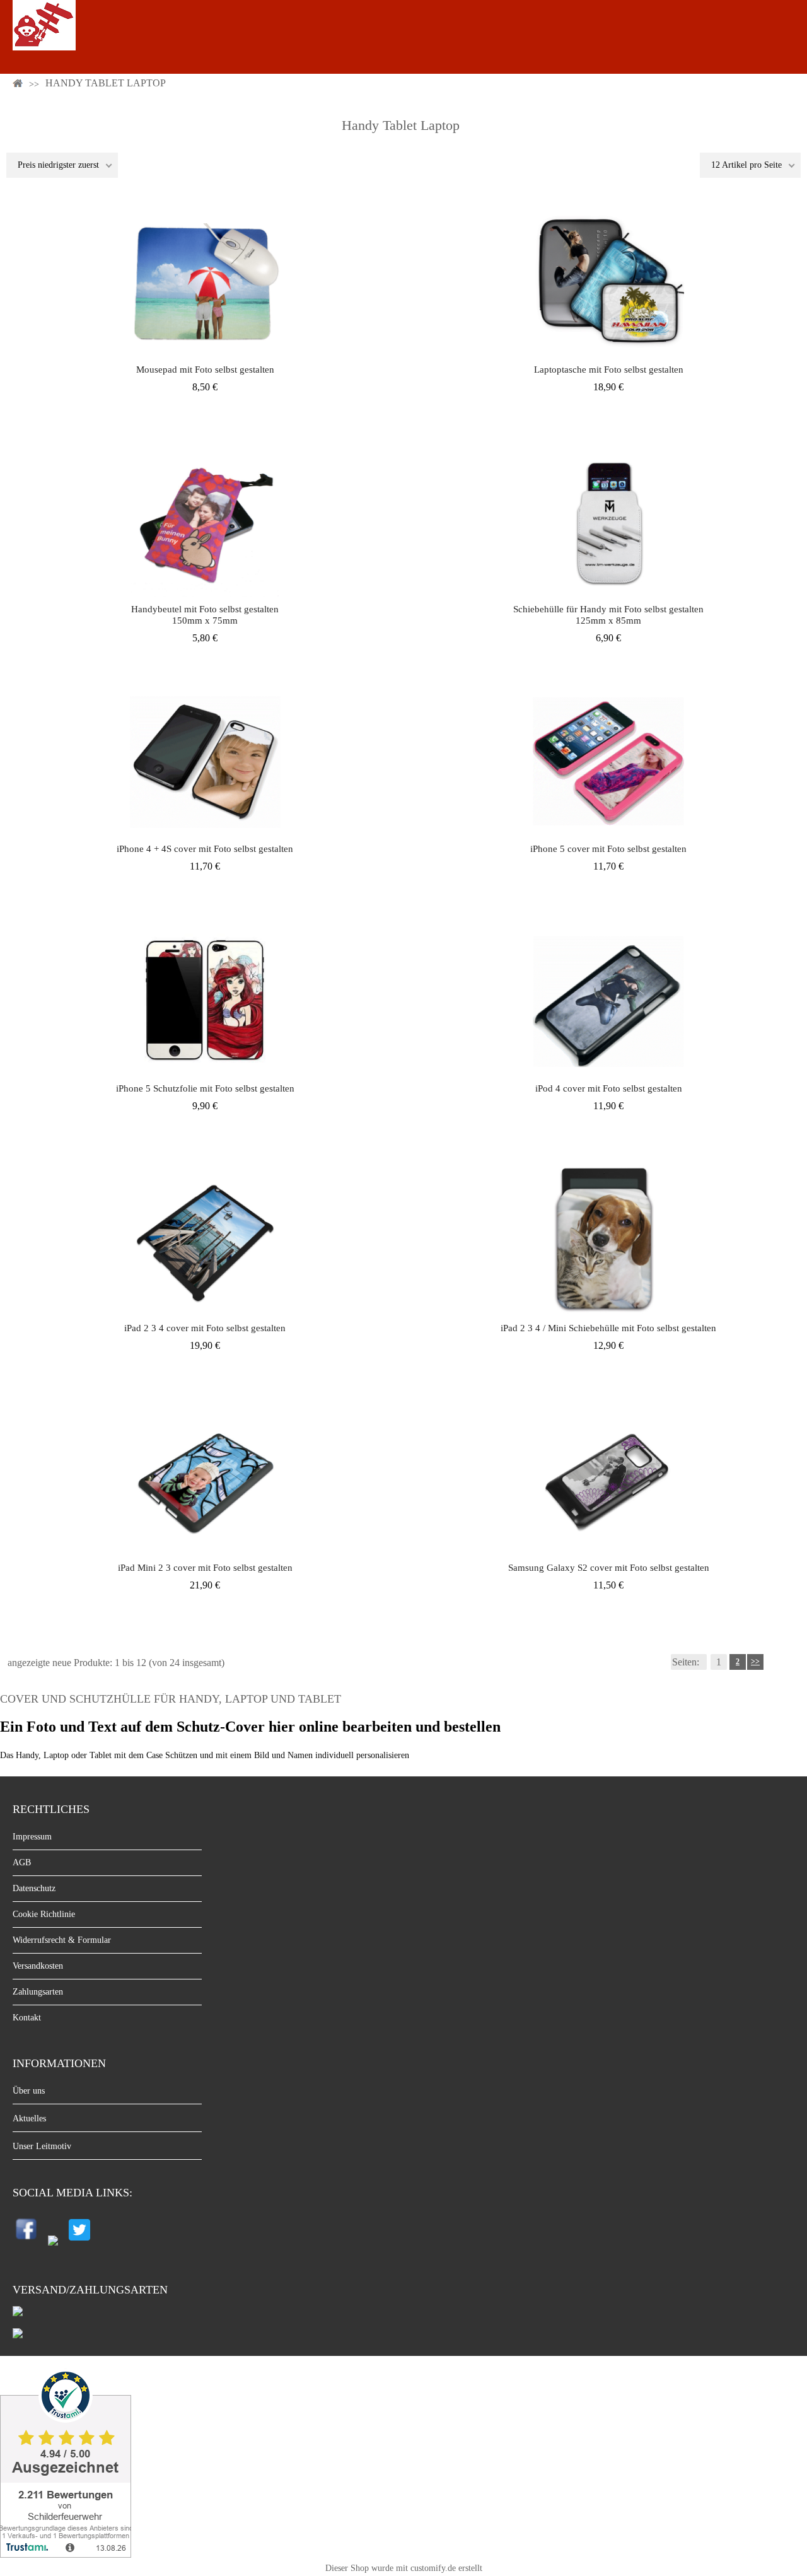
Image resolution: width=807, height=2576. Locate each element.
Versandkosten (38, 1966)
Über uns (29, 2091)
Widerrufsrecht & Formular (62, 1940)
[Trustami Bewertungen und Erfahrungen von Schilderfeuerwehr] (66, 2554)
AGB (22, 1862)
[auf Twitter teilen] (79, 2243)
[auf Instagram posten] (53, 2243)
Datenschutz (34, 1888)
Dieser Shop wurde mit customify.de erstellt (404, 2568)
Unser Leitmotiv (42, 2146)
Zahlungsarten (38, 1992)
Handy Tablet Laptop (106, 83)
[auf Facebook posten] (27, 2243)
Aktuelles (29, 2118)
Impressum (32, 1837)
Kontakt (27, 2018)
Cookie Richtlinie (44, 1914)
